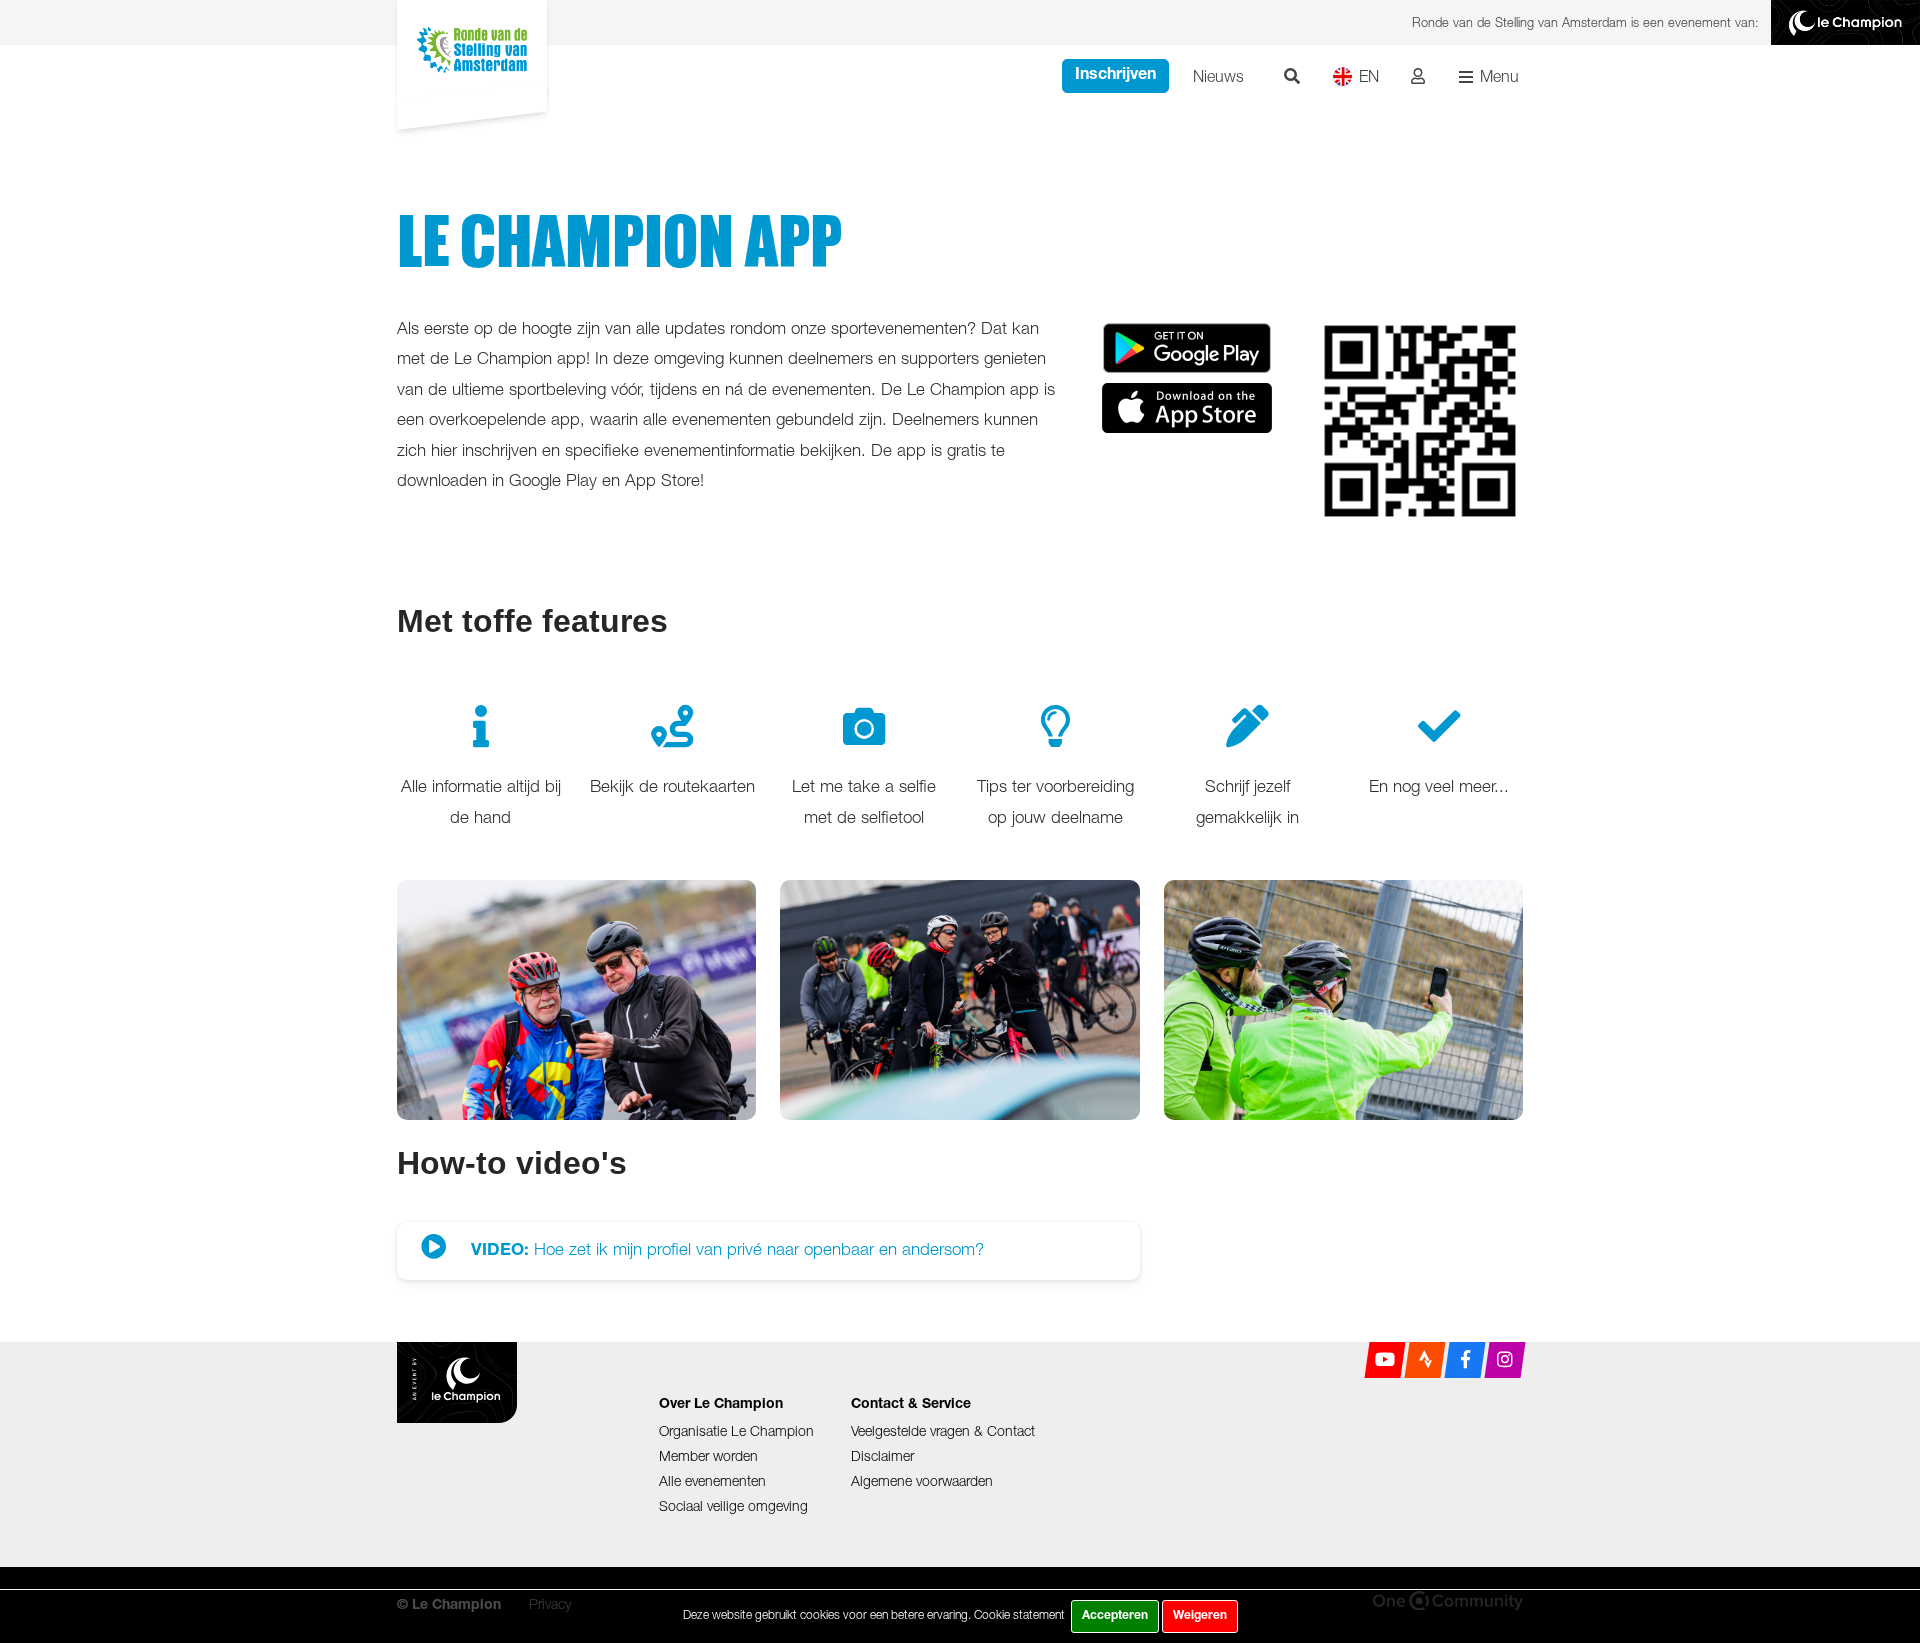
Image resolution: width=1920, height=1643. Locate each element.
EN (1369, 76)
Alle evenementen (712, 1480)
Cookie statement (1019, 1614)
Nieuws (1218, 76)
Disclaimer (882, 1455)
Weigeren (1200, 1616)
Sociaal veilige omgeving (733, 1505)
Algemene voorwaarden (922, 1480)
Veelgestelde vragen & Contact (943, 1430)
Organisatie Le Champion (736, 1430)
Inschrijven (1115, 76)
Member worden (708, 1455)
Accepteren (1115, 1616)
